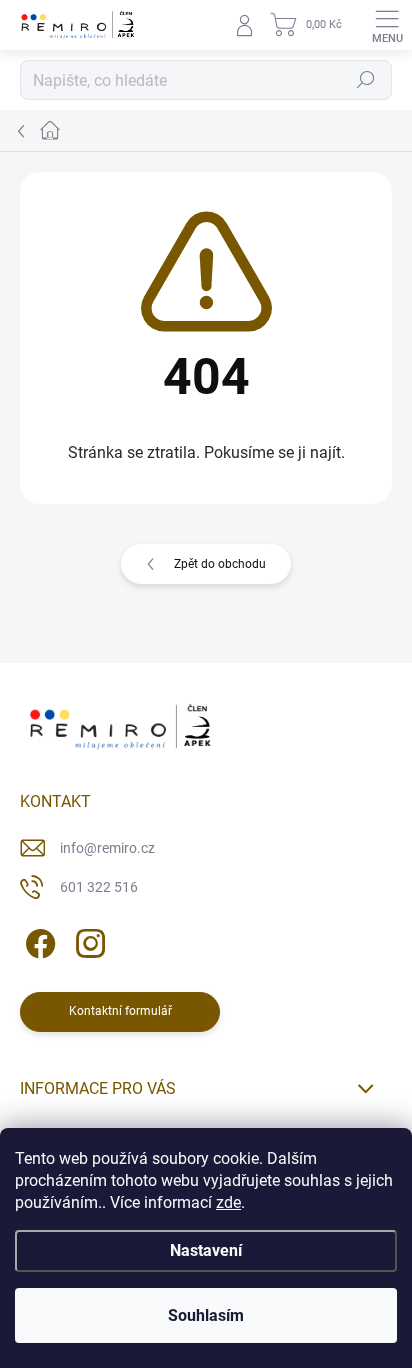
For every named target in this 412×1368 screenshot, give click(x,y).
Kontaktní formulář (120, 1011)
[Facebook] (37, 940)
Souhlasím (206, 1315)
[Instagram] (87, 940)
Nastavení (206, 1250)
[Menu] (387, 25)
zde (228, 1202)
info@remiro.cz (107, 848)
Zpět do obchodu (220, 564)
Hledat (366, 80)
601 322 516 (99, 887)
